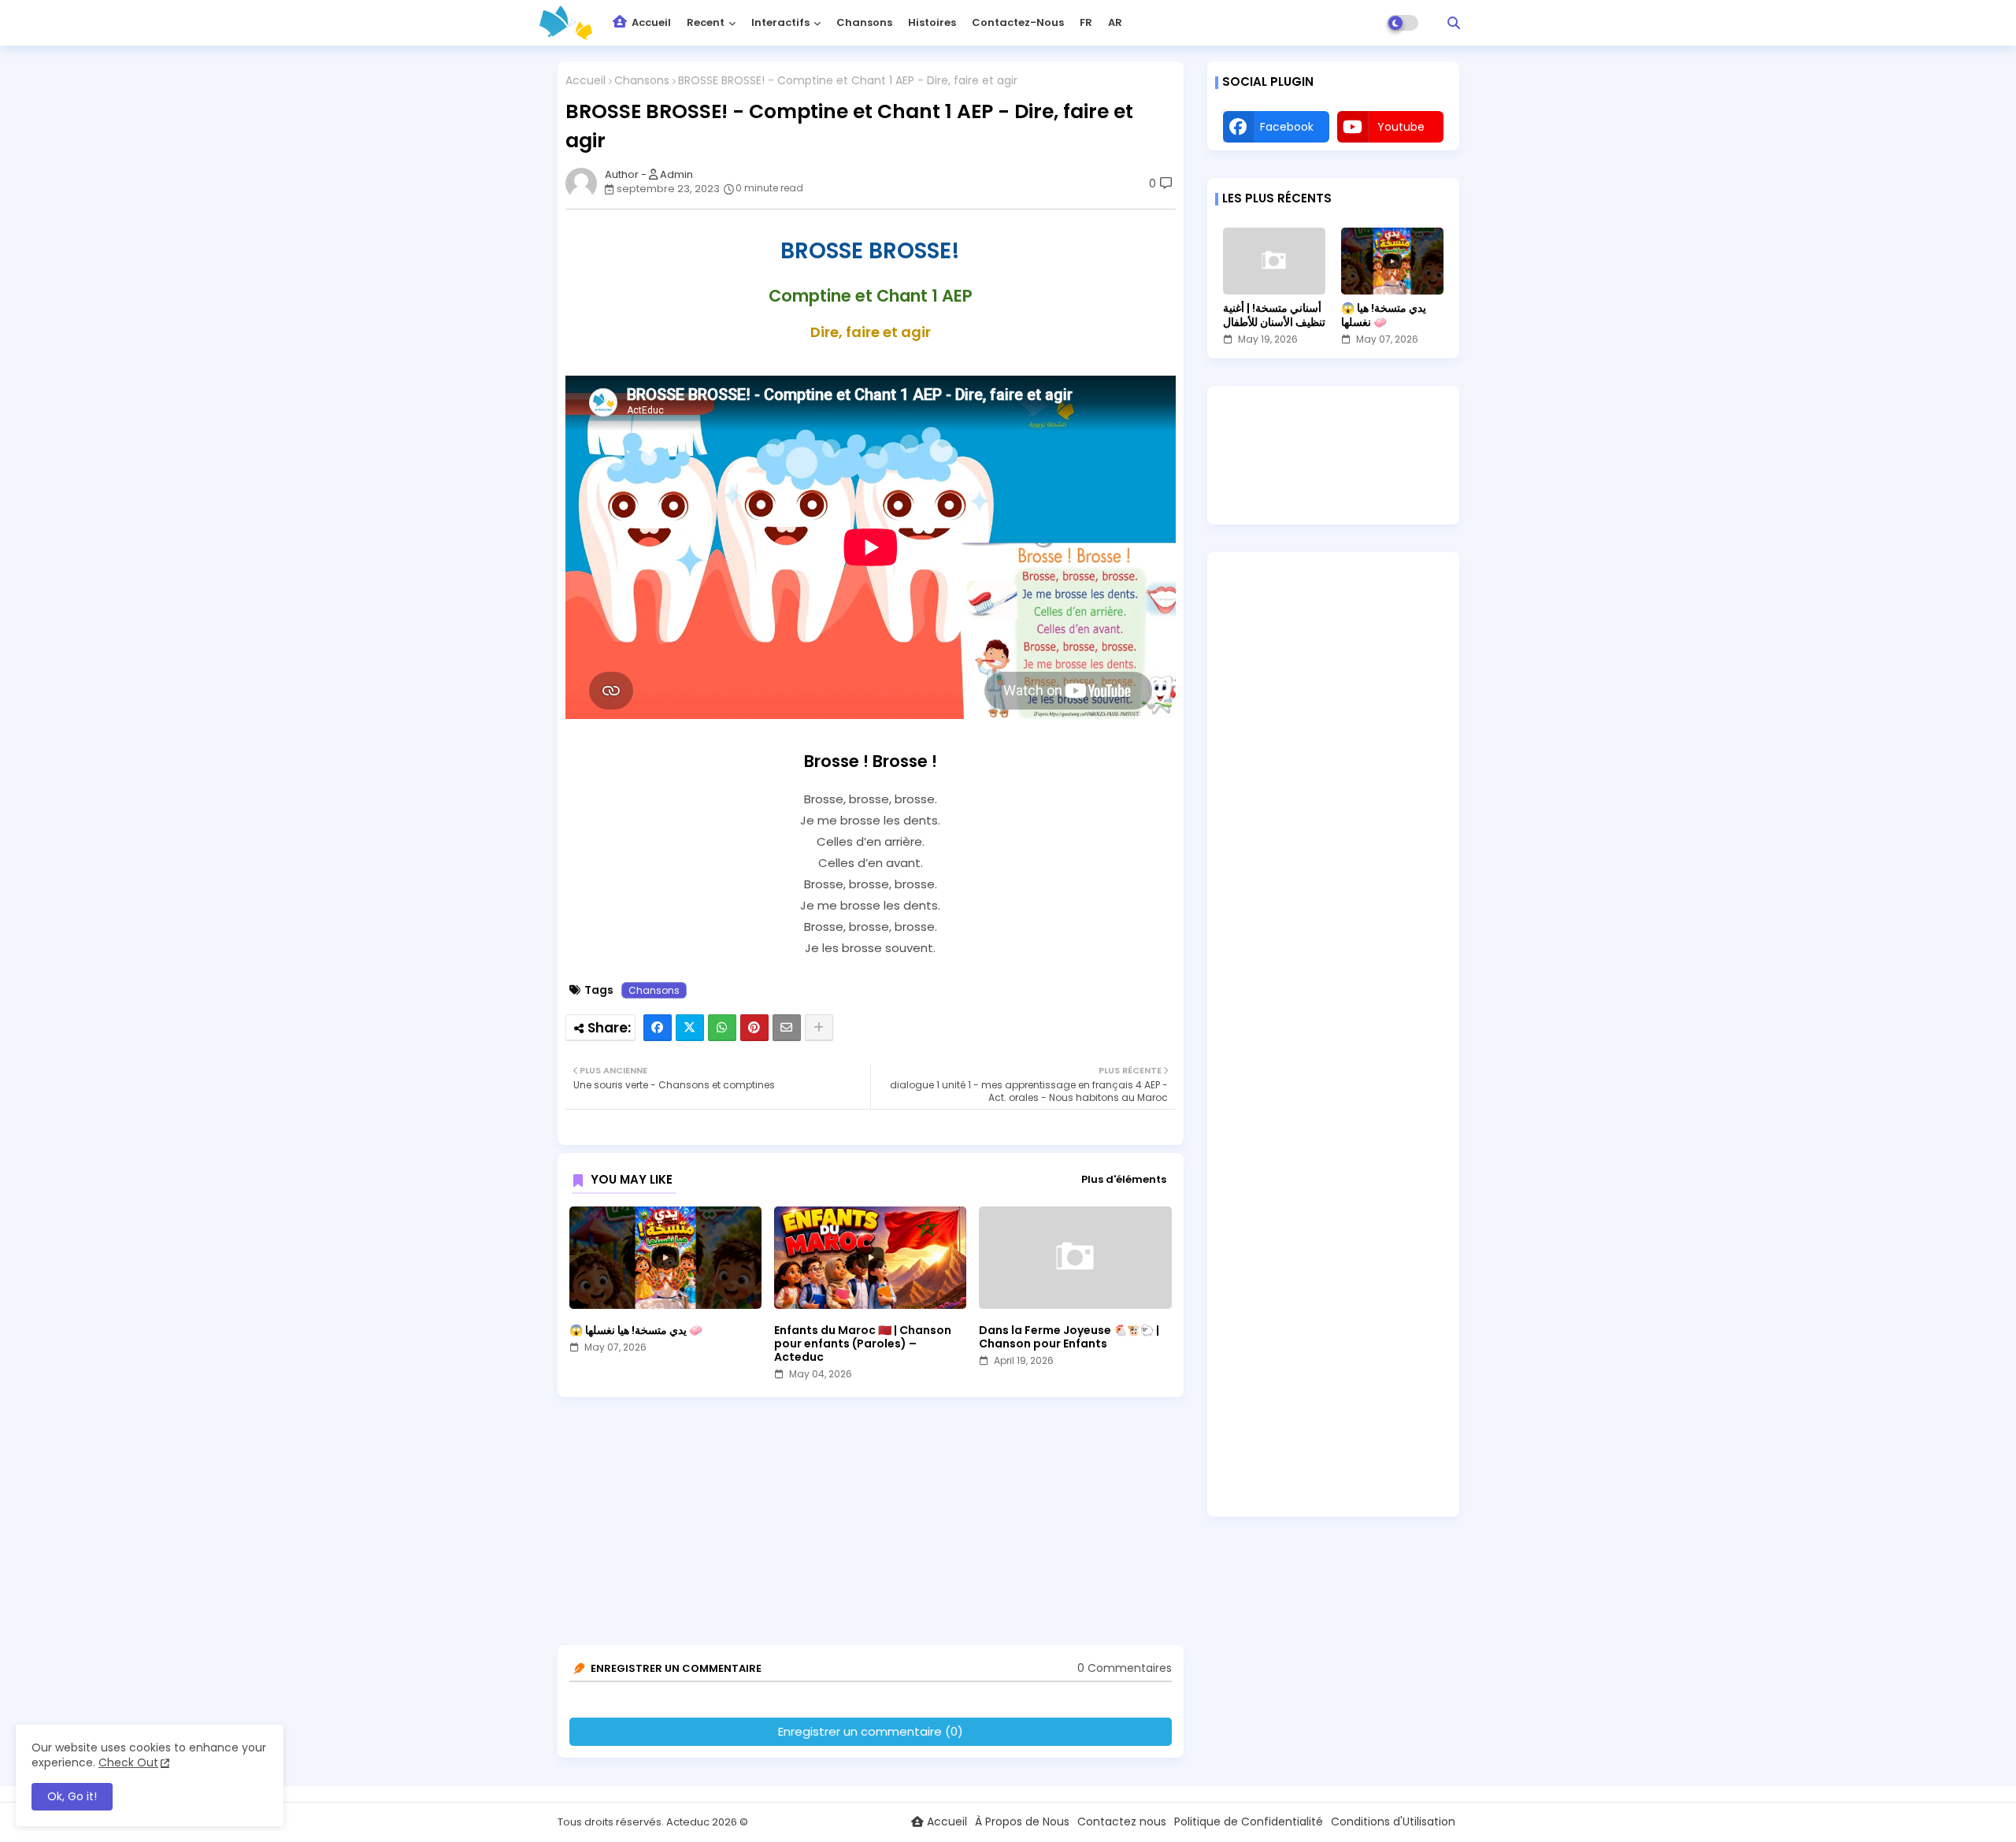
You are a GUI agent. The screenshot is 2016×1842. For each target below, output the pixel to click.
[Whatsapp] (722, 1028)
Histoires (932, 22)
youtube (1401, 127)
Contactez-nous (1018, 22)
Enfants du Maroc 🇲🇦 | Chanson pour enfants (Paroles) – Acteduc (863, 1344)
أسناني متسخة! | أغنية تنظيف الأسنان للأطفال (1274, 315)
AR (1115, 22)
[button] (1454, 23)
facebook (1287, 127)
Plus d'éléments (1124, 1180)
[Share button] (819, 1028)
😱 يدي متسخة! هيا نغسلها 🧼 (636, 1331)
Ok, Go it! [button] (72, 1796)
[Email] (787, 1028)
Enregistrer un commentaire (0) (871, 1731)
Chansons (864, 22)
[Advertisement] (875, 1527)
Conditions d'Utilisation (1393, 1822)
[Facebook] (658, 1028)
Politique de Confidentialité (1249, 1822)
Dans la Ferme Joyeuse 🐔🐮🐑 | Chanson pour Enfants (1069, 1337)
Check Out (128, 1762)
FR (1086, 22)
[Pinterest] (754, 1028)
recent (706, 22)
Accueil (650, 22)
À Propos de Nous (1022, 1822)
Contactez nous (1122, 1822)
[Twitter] (690, 1028)
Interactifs (780, 22)
